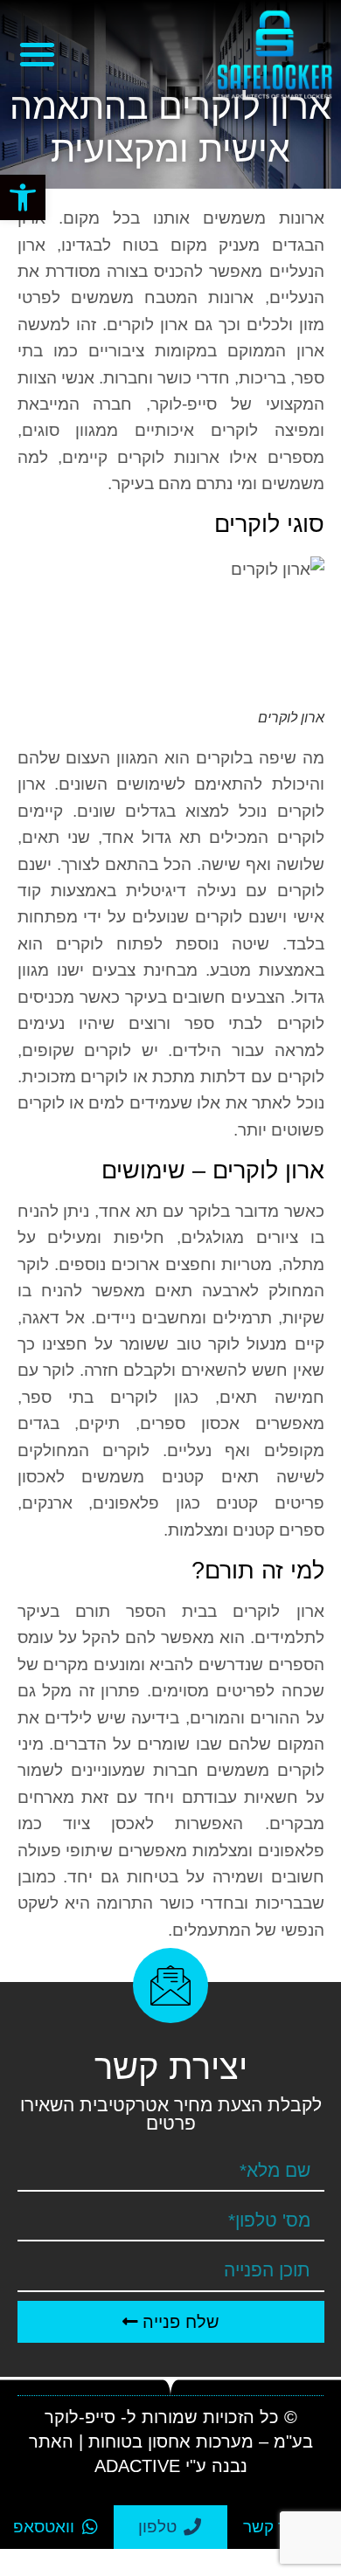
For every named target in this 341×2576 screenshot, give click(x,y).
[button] (23, 197)
